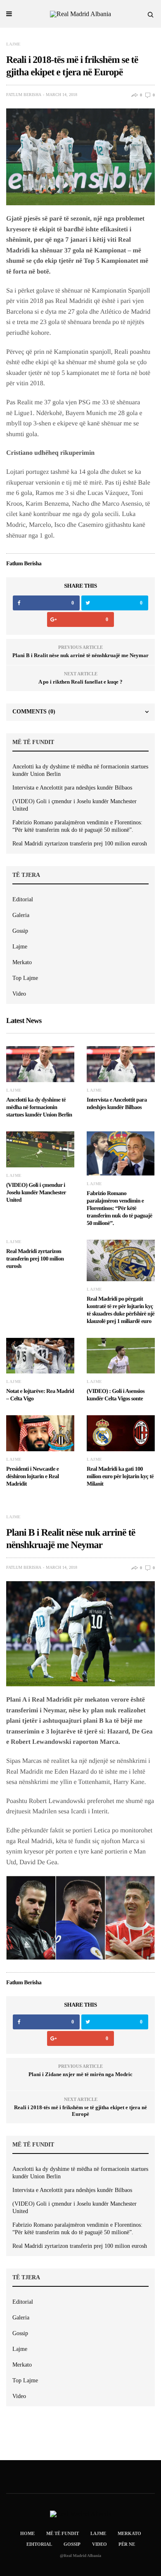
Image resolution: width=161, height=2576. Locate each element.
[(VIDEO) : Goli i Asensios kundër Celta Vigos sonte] (121, 1356)
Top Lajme (25, 978)
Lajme (13, 44)
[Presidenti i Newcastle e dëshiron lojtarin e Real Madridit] (40, 1433)
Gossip (20, 931)
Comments (34, 712)
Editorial (23, 899)
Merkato (22, 962)
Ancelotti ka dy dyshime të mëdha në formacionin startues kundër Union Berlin (80, 770)
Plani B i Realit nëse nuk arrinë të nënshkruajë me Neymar (80, 655)
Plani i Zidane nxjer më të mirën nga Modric (80, 2074)
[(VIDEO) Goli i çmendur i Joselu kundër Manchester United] (40, 1149)
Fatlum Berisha (24, 95)
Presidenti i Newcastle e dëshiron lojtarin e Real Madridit (32, 1477)
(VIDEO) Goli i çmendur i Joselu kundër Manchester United (75, 805)
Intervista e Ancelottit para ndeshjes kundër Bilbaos (72, 788)
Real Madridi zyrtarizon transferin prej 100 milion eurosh (80, 844)
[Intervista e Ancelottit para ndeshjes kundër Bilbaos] (121, 1064)
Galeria (21, 915)
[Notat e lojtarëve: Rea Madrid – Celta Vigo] (40, 1356)
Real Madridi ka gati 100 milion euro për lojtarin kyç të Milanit (120, 1477)
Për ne (127, 2544)
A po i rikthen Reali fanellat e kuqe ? (80, 682)
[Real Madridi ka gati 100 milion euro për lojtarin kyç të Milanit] (121, 1433)
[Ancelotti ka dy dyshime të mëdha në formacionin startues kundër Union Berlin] (40, 1064)
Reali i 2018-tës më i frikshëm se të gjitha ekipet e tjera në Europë (80, 2111)
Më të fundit (63, 2533)
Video (19, 994)
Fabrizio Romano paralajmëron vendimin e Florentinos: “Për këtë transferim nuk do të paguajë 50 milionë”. (77, 826)
